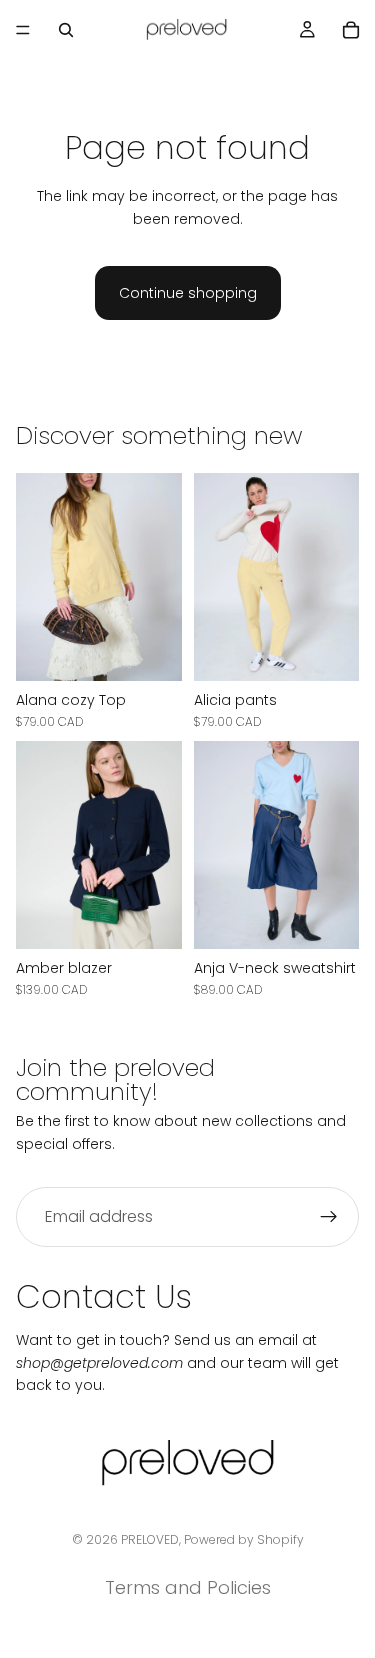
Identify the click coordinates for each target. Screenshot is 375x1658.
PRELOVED (150, 1539)
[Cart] (351, 30)
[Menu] (23, 30)
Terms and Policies (188, 1587)
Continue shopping (188, 293)
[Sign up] (329, 1217)
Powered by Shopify (244, 1539)
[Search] (66, 30)
